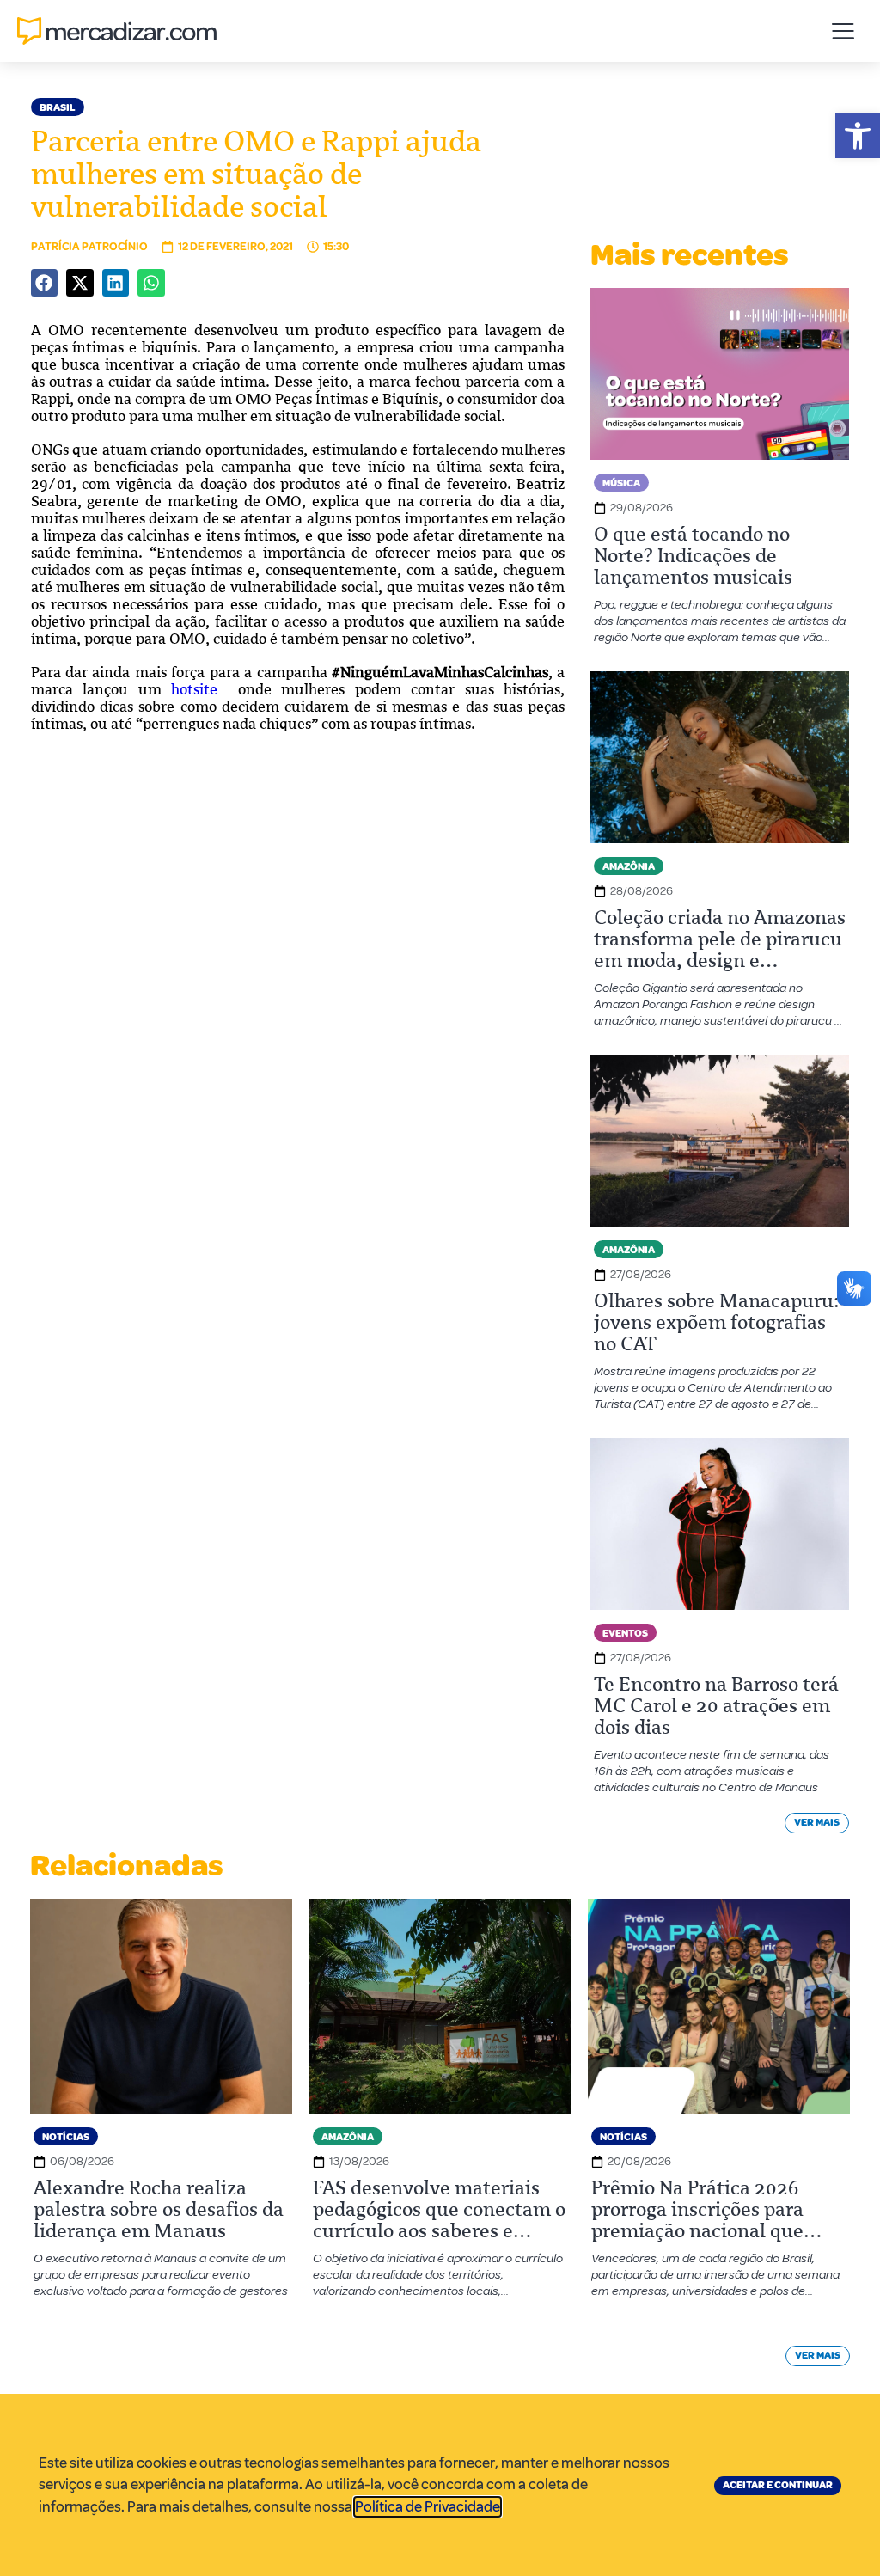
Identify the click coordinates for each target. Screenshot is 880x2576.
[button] (858, 136)
